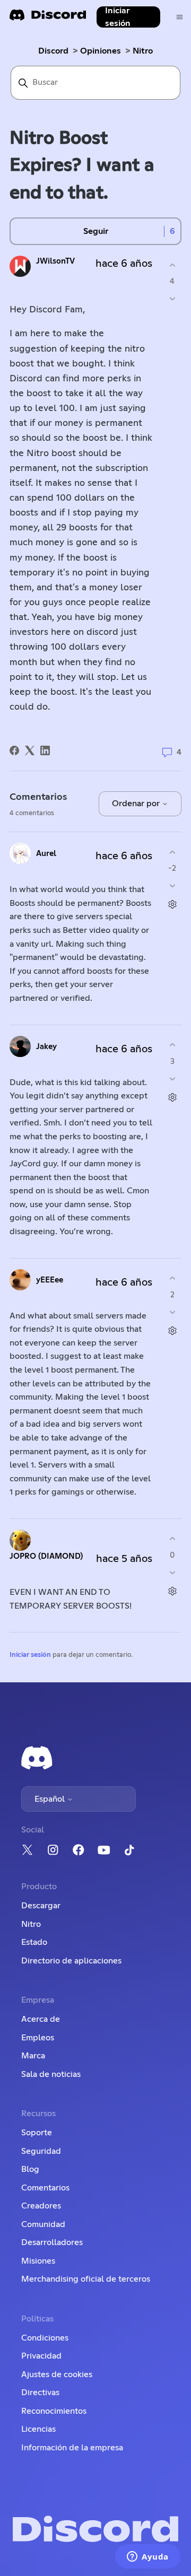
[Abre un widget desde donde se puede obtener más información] (148, 2557)
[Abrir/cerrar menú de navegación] (180, 17)
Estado (34, 1942)
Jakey (46, 1047)
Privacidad (41, 2356)
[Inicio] (48, 18)
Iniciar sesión (30, 1655)
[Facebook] (14, 750)
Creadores (41, 2206)
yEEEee (50, 1280)
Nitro (143, 51)
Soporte (37, 2133)
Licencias (38, 2429)
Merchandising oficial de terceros (86, 2279)
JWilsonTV (55, 261)
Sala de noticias (51, 2074)
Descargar (41, 1906)
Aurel (46, 854)
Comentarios (45, 2188)
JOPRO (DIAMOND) (46, 1556)
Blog (30, 2169)
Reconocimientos (54, 2411)
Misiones (38, 2261)
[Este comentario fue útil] (172, 852)
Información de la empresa (72, 2448)
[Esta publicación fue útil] (172, 265)
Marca (33, 2056)
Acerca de (41, 2019)
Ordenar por (137, 804)
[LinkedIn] (45, 750)
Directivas (40, 2392)
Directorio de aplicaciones (71, 1961)
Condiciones (45, 2338)
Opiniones (101, 51)
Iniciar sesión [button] (118, 17)
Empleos (38, 2038)
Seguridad (41, 2151)
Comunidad (43, 2224)
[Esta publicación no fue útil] (172, 299)
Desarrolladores (52, 2242)
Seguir (96, 231)
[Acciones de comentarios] (172, 905)
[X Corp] (30, 750)
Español (51, 1799)
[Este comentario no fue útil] (172, 886)
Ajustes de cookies (57, 2374)
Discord (53, 51)
